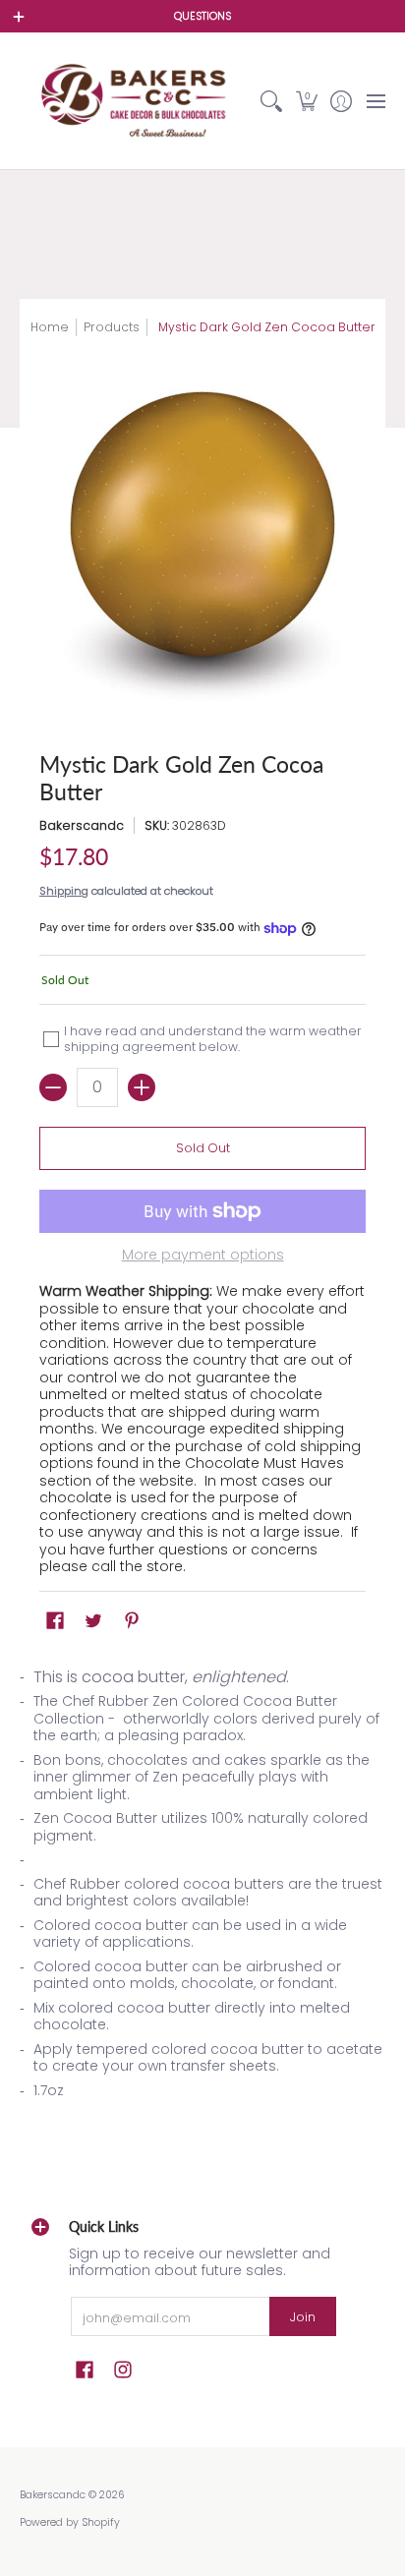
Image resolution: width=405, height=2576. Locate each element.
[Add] (142, 1087)
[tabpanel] (202, 1890)
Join (303, 2317)
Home (50, 327)
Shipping (64, 891)
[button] (306, 101)
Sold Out (203, 1148)
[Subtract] (53, 1087)
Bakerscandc (82, 825)
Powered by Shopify (70, 2522)
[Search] (272, 101)
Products (112, 327)
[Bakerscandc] (137, 101)
